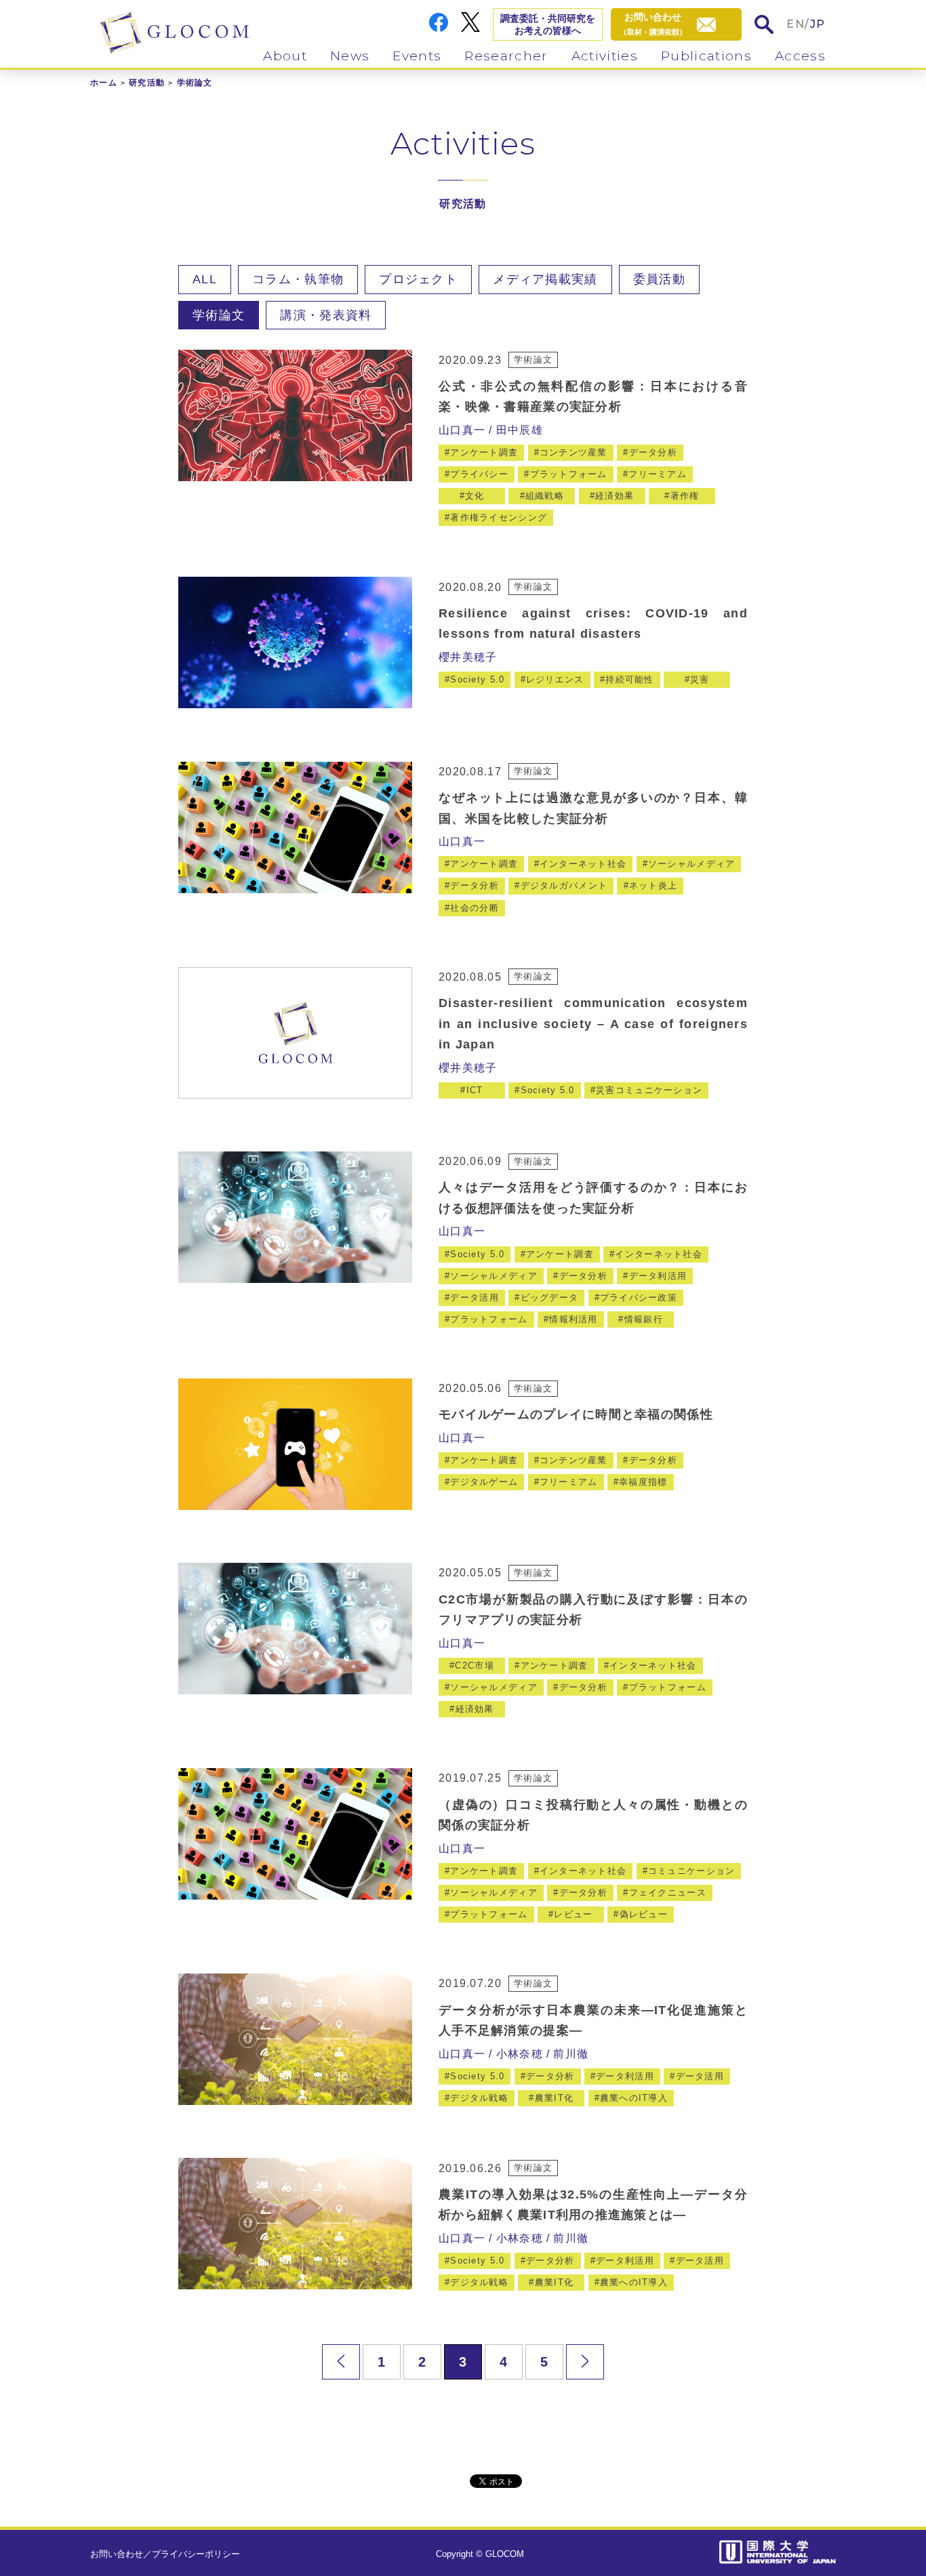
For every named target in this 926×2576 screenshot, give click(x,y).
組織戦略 (545, 496)
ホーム (104, 83)
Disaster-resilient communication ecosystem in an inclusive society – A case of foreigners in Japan (593, 1024)
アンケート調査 (484, 452)
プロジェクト (418, 279)
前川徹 (571, 2054)
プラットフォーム (569, 474)
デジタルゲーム (484, 1482)
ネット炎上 (653, 885)
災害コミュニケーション (649, 1090)
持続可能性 (629, 679)
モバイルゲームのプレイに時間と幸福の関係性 (576, 1414)
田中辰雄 (520, 430)
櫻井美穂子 (468, 657)
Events (417, 56)
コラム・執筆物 (298, 279)
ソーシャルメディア (692, 864)
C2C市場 (474, 1665)
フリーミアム (658, 474)
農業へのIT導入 (634, 2098)
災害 (700, 679)
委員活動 (659, 279)
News (350, 56)
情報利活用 (573, 1319)
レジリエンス (555, 679)
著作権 (685, 496)
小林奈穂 (520, 2054)
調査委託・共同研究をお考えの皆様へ (548, 24)
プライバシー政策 (639, 1297)
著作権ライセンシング (499, 517)
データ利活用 (658, 1276)
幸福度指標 (643, 1482)
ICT (475, 1090)
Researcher (506, 56)
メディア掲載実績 (545, 279)
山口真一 (462, 430)
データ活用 (474, 1297)
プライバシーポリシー (196, 2554)
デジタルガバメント (564, 885)
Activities (605, 56)
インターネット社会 (583, 864)
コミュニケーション (692, 1871)
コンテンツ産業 (573, 452)
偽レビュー (644, 1914)
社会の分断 (474, 908)
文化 (475, 496)
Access (800, 56)
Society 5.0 (477, 679)
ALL (205, 279)
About (285, 56)
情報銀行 (644, 1319)
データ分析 (653, 452)
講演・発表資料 (326, 315)
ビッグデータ (550, 1297)
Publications (706, 56)
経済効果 (615, 496)
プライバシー (479, 474)
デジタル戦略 (479, 2098)
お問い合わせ (117, 2554)
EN (796, 24)
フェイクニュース (668, 1893)
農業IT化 (554, 2098)
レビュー (573, 1914)
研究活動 (147, 83)
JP (818, 24)
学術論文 (219, 315)
